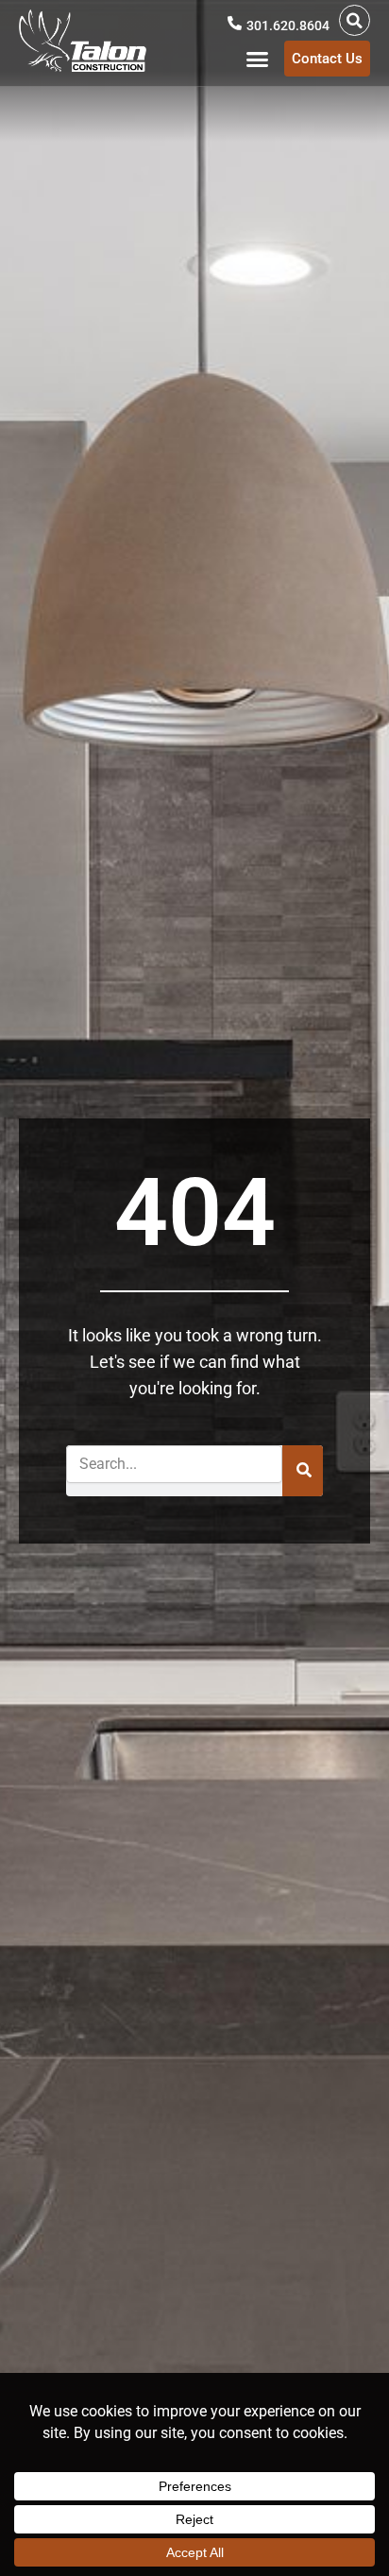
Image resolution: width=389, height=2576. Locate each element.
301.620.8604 (288, 26)
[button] (355, 20)
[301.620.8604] (235, 23)
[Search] (303, 1471)
